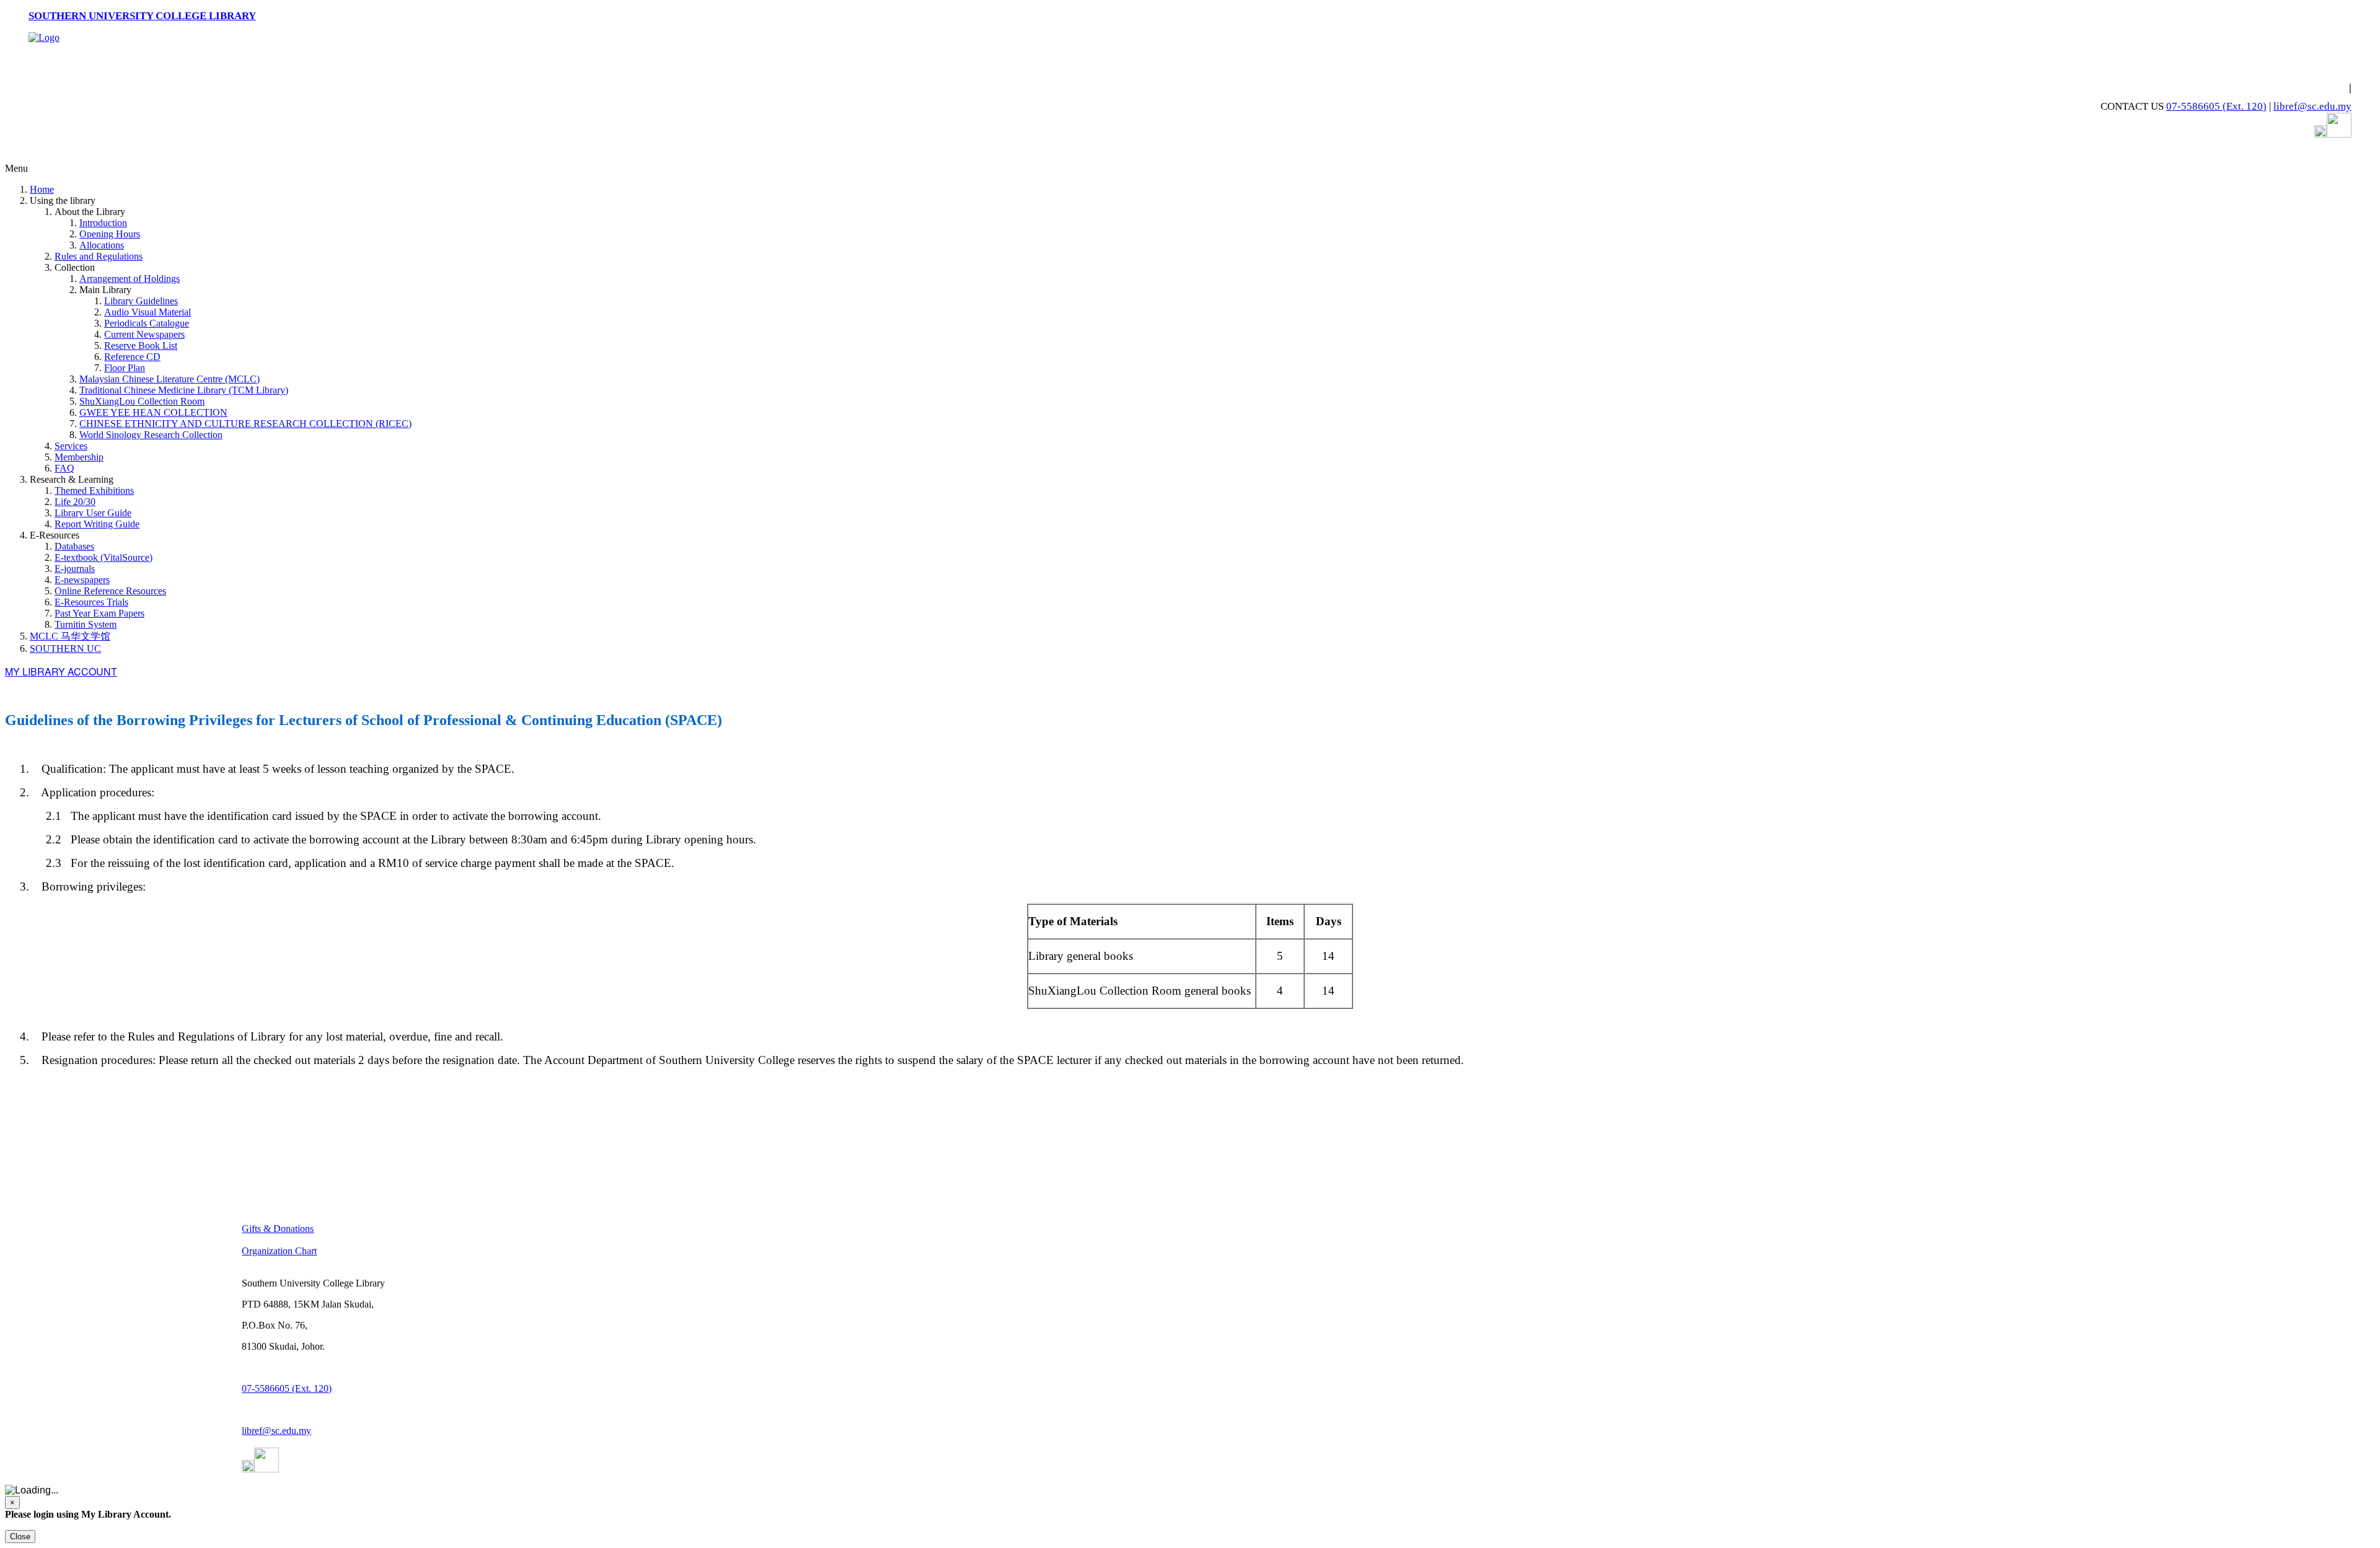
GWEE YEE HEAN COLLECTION (153, 412)
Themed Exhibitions (94, 490)
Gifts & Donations (278, 1229)
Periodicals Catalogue (147, 323)
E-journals (75, 569)
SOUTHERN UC (65, 649)
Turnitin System (86, 624)
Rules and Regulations (99, 256)
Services (71, 446)
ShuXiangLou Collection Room (142, 401)
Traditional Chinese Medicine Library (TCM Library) (184, 390)
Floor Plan (125, 368)
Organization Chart (279, 1251)
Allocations (102, 245)
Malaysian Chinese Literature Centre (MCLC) (170, 379)
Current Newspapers (144, 334)
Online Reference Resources (110, 591)
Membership (79, 457)
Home (42, 189)
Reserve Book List (141, 345)
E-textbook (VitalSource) (104, 557)
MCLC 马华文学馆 (70, 636)
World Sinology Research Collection (151, 435)
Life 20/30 (75, 502)
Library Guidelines (141, 301)
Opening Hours (110, 234)
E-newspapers (82, 580)
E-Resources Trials (91, 602)
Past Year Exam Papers (99, 613)
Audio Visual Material (148, 312)
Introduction (103, 223)
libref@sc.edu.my (2312, 106)
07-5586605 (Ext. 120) (2216, 106)
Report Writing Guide (97, 524)
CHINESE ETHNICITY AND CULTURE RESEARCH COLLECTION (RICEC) (245, 424)
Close (20, 1537)
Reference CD (132, 357)
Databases (74, 546)
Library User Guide (93, 513)
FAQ (64, 468)
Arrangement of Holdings (130, 279)
